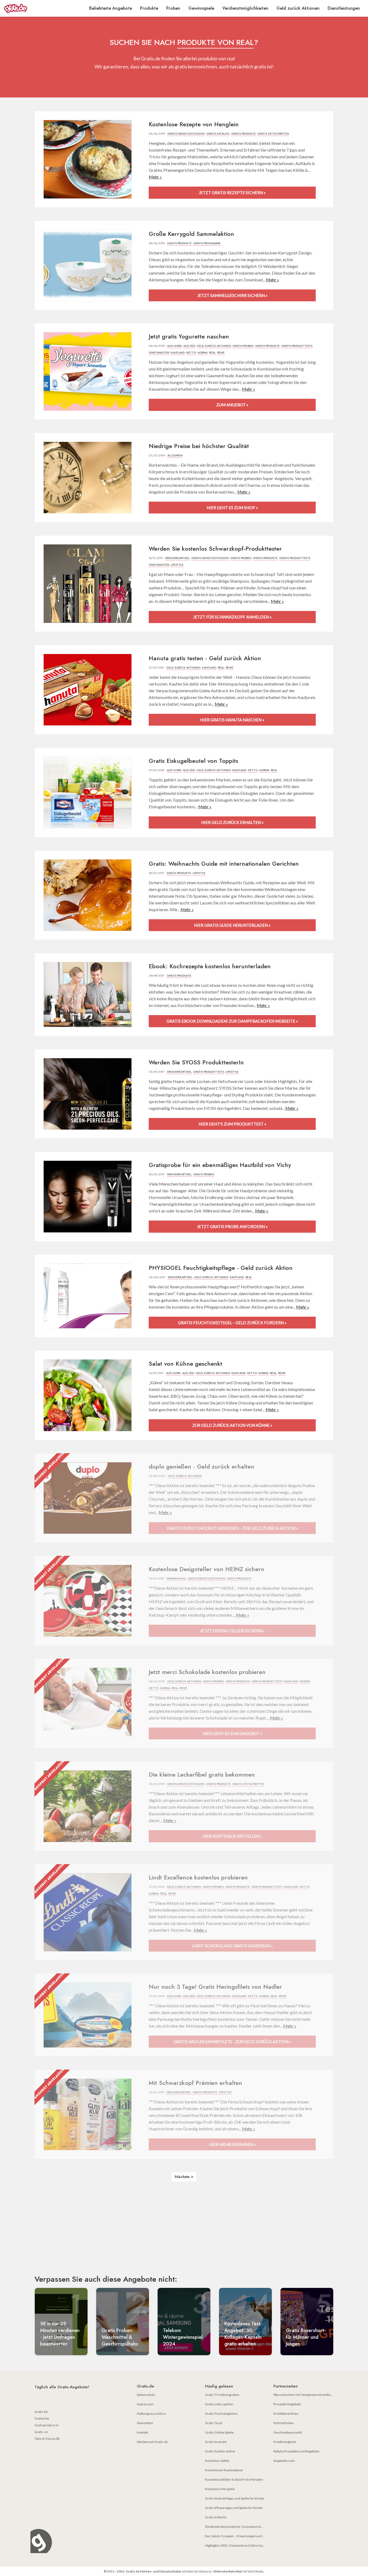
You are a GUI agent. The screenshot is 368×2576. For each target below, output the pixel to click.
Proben (173, 8)
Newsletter (145, 2423)
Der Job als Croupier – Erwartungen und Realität (239, 2536)
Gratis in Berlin (216, 2517)
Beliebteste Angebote (111, 8)
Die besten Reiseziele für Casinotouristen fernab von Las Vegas (250, 2527)
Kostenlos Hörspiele (220, 2489)
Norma (202, 353)
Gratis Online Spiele (219, 2432)
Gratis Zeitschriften (273, 134)
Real (212, 353)
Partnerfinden (284, 2423)
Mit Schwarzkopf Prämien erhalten (195, 2083)
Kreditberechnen (286, 2414)
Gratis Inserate (216, 2442)
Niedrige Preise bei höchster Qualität (199, 446)
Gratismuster (159, 353)
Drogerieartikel (177, 558)
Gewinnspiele (201, 8)
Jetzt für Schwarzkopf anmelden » (232, 617)
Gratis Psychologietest (221, 2414)
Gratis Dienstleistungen (186, 134)
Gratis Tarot (213, 2423)
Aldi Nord (174, 346)
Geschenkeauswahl (288, 2432)
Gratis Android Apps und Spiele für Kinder (235, 2498)
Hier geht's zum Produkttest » (232, 1124)
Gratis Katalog (218, 134)
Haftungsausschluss (152, 2414)
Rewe (221, 353)
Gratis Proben (243, 346)
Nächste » (184, 2177)
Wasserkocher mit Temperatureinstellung (304, 2395)
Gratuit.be (42, 2418)
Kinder (305, 1681)
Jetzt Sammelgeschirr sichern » (232, 295)
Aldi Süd (189, 346)
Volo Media (255, 2571)
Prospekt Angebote (287, 2404)
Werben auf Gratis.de (152, 2442)
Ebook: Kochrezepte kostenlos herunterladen (210, 966)
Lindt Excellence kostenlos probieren (198, 1877)
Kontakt (143, 2432)
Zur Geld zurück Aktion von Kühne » (232, 1425)
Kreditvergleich (285, 2442)
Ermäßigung (176, 1579)
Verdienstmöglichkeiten (245, 8)
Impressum (145, 2404)
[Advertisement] (184, 2226)
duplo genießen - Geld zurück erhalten (202, 1466)
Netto (191, 353)
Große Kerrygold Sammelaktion (191, 234)
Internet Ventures (199, 2571)
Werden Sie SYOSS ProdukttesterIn (196, 1062)
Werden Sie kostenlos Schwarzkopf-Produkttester (215, 548)
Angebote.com (284, 2461)
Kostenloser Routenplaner (224, 2470)
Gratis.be (41, 2412)
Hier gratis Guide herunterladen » (232, 925)
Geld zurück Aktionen (298, 8)
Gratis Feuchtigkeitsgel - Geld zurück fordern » (232, 1323)
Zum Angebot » (232, 405)
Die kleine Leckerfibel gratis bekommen (202, 1774)
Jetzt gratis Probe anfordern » (232, 1226)
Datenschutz (146, 2395)
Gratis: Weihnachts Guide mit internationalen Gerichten (224, 864)
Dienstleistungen (344, 8)
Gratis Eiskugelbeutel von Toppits (193, 761)
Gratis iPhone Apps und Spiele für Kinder (234, 2508)
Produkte (149, 8)
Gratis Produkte (243, 134)
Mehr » (155, 177)
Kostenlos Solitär (217, 2461)
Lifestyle (177, 565)
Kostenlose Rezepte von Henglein (194, 124)
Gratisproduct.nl (46, 2425)
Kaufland (178, 353)
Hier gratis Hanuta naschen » (232, 720)
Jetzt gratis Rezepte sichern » (232, 193)
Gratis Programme (207, 243)
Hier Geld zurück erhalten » (232, 822)
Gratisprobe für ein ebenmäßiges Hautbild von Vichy (220, 1165)
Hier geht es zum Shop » (232, 508)
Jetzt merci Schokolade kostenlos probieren (207, 1672)
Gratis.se (41, 2432)
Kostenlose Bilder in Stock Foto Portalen (234, 2479)
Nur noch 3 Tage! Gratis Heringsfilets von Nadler (215, 1987)
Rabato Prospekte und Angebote (296, 2451)
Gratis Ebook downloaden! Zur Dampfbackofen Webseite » (232, 1021)
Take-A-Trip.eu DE (47, 2439)
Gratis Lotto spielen (219, 2404)
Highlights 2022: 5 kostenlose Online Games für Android (246, 2545)
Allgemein (175, 455)
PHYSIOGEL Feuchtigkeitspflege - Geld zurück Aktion (221, 1268)
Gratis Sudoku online (220, 2451)
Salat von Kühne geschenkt (185, 1364)
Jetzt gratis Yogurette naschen (189, 336)
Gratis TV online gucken (222, 2395)
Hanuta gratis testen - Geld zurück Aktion (205, 658)
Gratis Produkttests (297, 346)
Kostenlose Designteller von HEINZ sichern (206, 1569)
